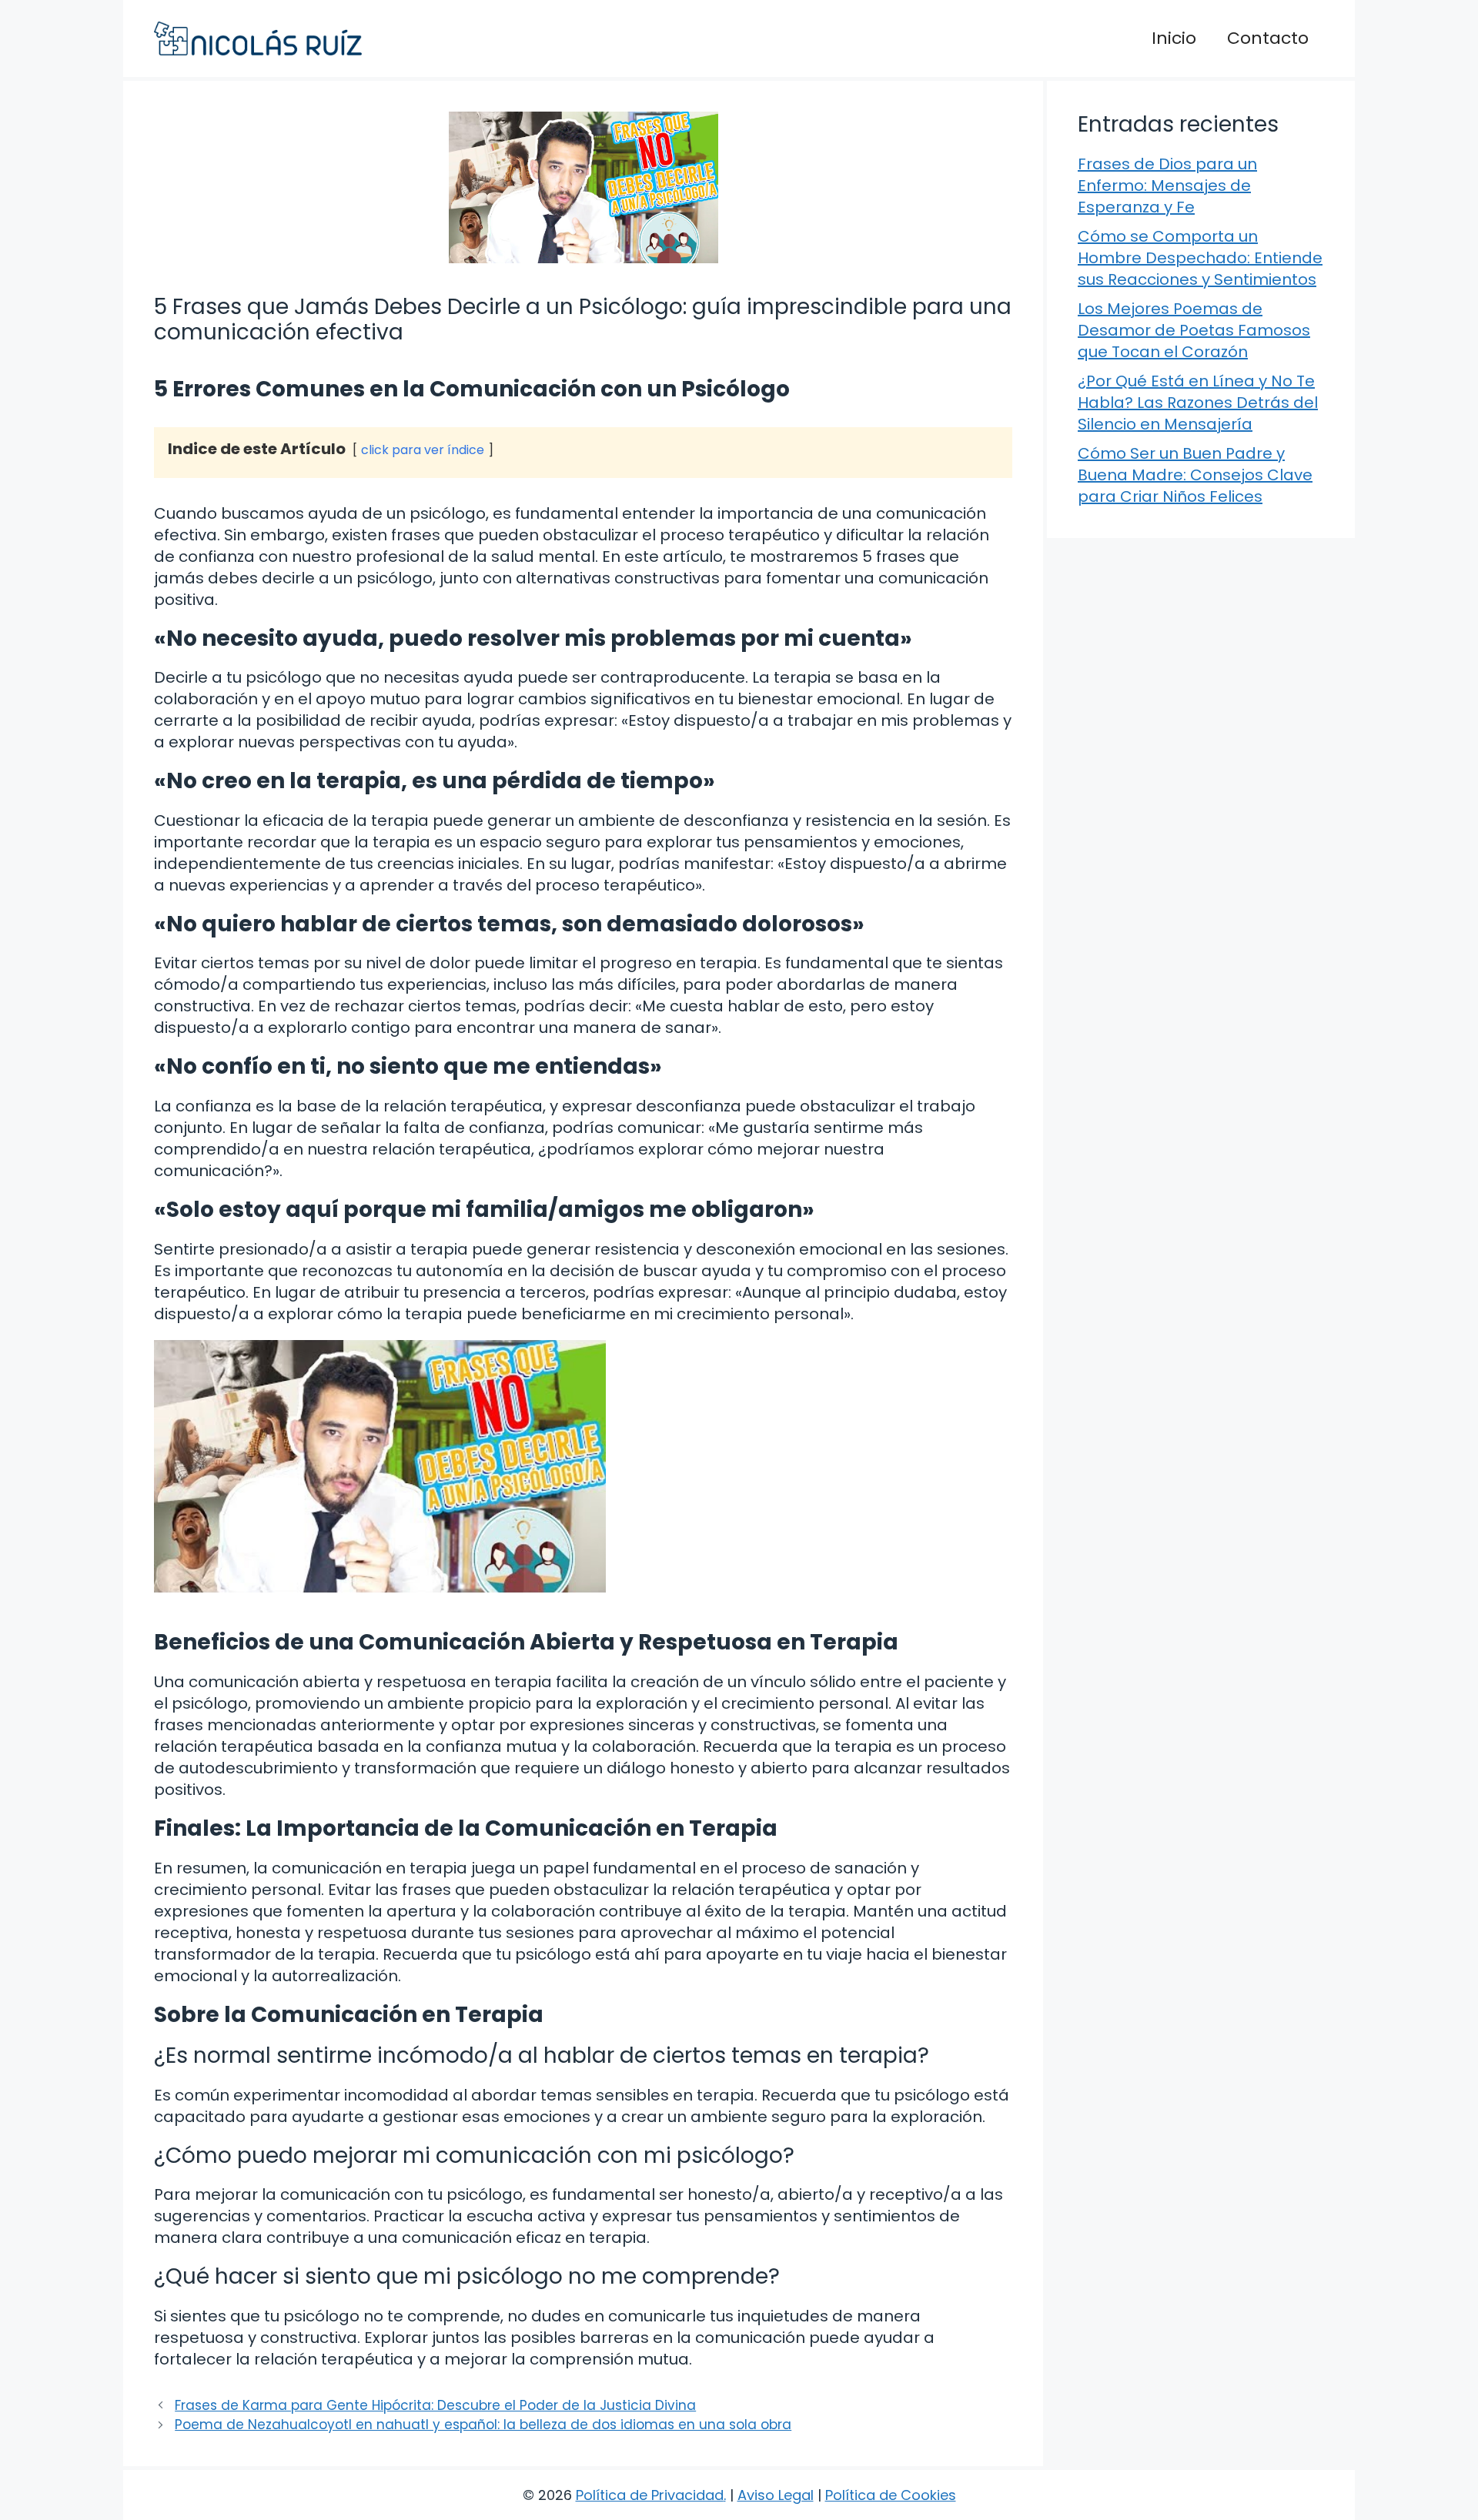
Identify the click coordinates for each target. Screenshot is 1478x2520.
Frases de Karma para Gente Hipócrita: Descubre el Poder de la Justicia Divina (435, 2405)
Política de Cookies (891, 2495)
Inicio (1174, 38)
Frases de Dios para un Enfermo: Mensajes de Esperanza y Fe (1167, 185)
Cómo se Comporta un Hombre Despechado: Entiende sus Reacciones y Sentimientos (1200, 258)
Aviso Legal (776, 2495)
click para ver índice (423, 450)
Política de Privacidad (650, 2495)
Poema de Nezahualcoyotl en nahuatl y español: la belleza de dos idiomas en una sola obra (483, 2425)
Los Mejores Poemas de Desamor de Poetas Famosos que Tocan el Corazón (1194, 330)
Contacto (1268, 38)
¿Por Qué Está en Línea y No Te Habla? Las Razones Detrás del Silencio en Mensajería (1198, 403)
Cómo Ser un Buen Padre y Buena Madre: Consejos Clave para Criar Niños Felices (1195, 475)
